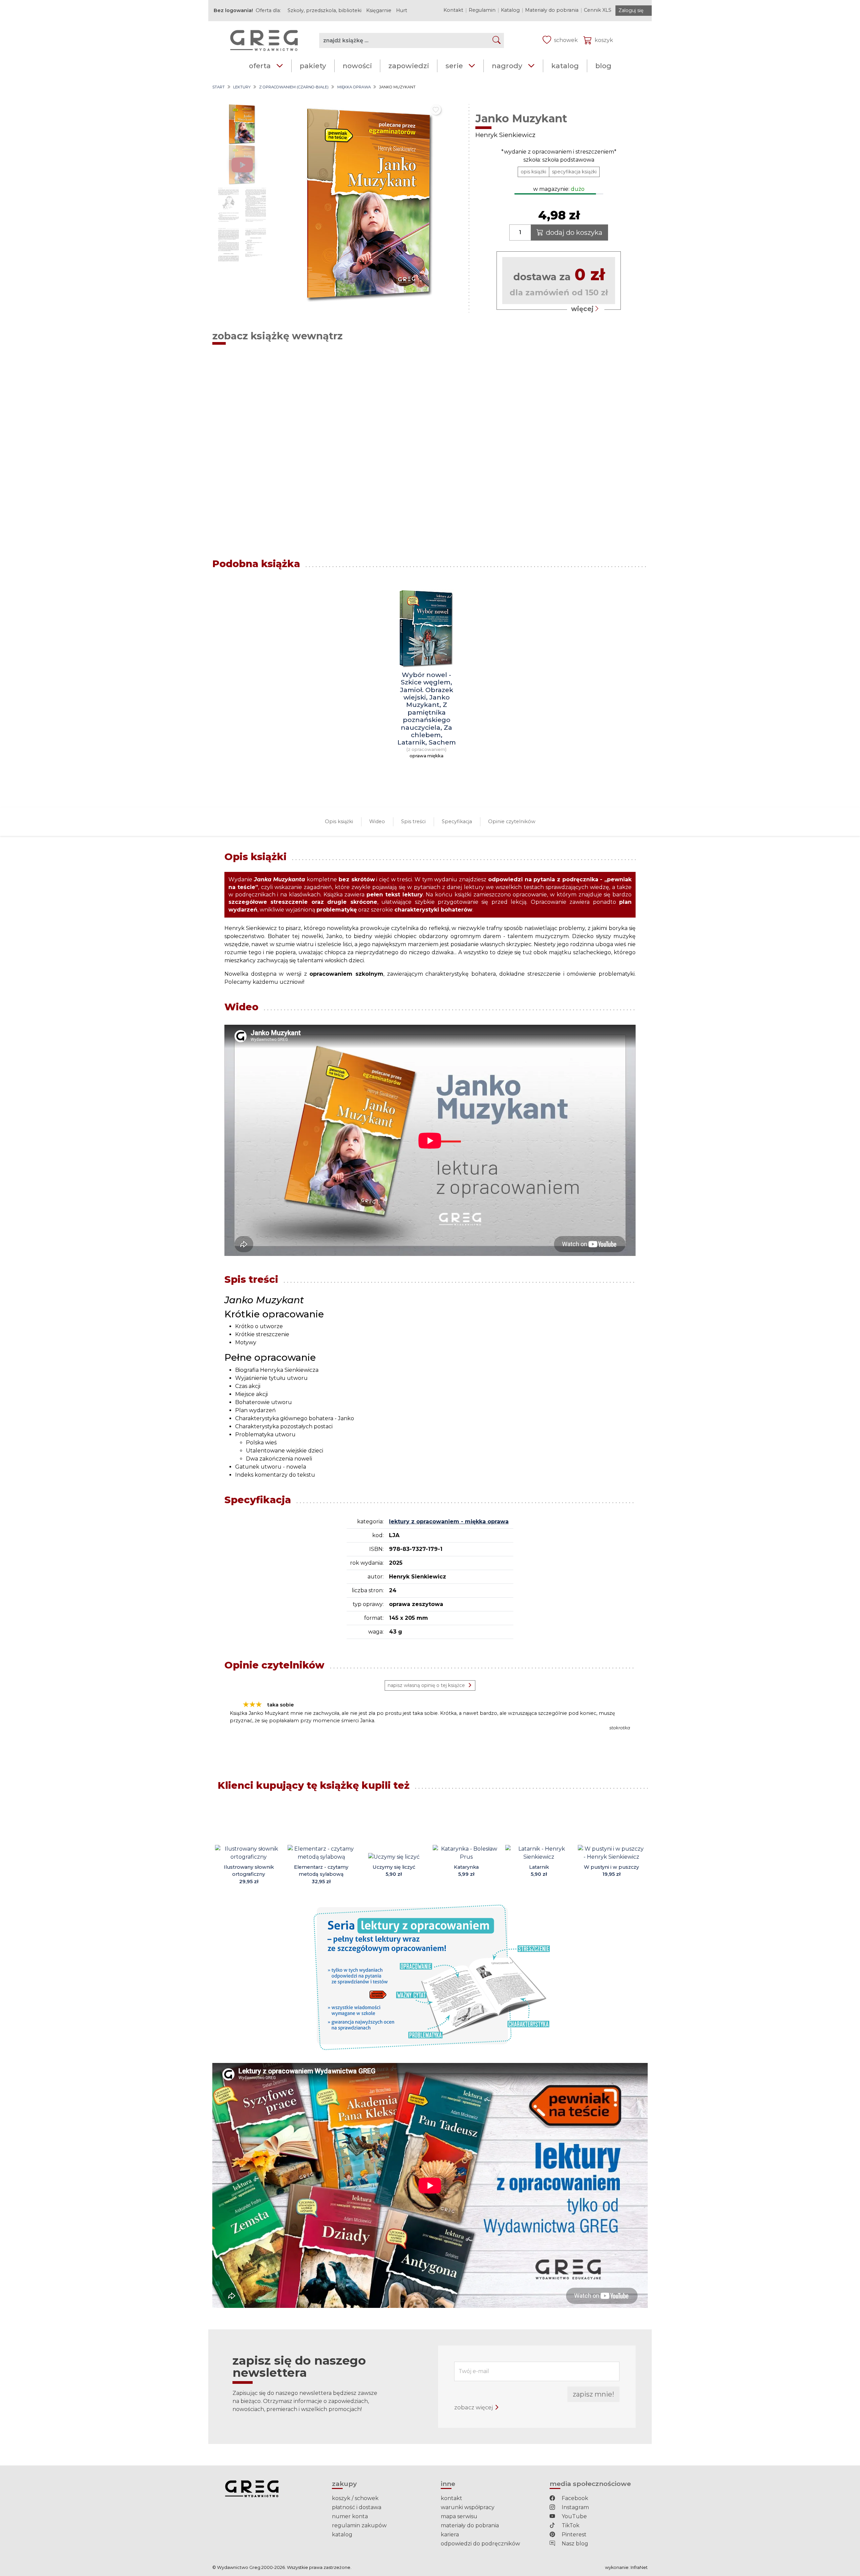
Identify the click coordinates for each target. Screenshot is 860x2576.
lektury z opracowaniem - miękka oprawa (449, 1522)
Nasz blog (574, 2544)
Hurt (402, 10)
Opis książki (339, 821)
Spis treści (413, 821)
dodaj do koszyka (574, 233)
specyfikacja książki (574, 172)
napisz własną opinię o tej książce (426, 1685)
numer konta (350, 2516)
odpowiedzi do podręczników (480, 2544)
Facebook (574, 2498)
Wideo (377, 821)
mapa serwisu (459, 2516)
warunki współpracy (468, 2507)
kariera (450, 2535)
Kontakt (453, 10)
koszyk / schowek (355, 2498)
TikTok (570, 2525)
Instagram (575, 2507)
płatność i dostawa (357, 2507)
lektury (242, 87)
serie (454, 66)
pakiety (313, 66)
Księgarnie (379, 10)
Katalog (510, 10)
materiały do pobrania (470, 2525)
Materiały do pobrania (552, 10)
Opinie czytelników (512, 821)
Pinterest (573, 2535)
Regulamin (482, 10)
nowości (357, 66)
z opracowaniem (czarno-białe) (294, 87)
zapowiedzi (409, 66)
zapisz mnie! (593, 2394)
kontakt (451, 2498)
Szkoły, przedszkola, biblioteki (325, 10)
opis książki (533, 172)
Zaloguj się (631, 10)
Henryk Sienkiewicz (505, 135)
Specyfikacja (457, 821)
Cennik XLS (598, 10)
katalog (565, 66)
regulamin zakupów (359, 2525)
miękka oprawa (354, 87)
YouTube (574, 2516)
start (219, 87)
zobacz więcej (474, 2407)
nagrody (507, 66)
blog (603, 66)
